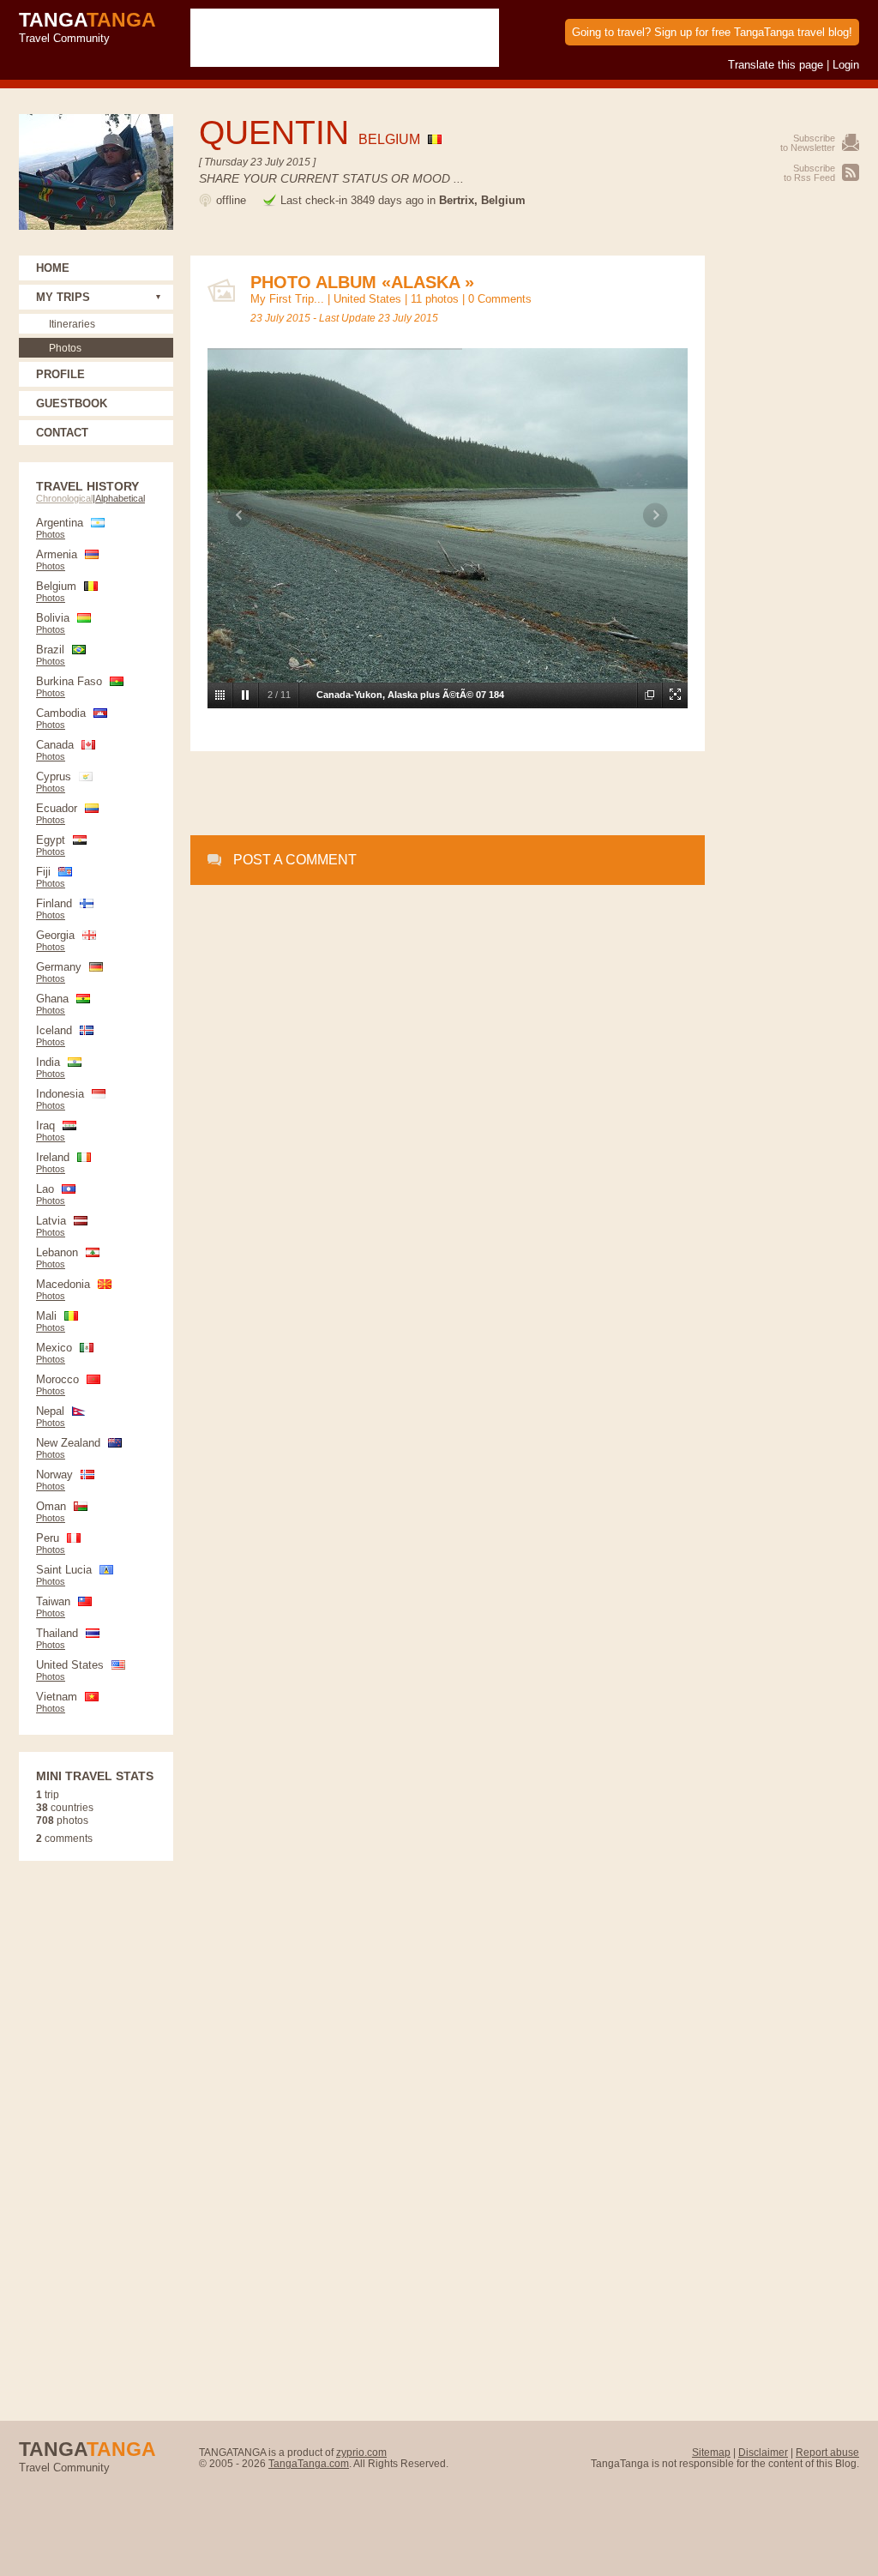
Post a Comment (295, 860)
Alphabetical (120, 498)
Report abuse (827, 2452)
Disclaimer (763, 2452)
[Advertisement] (448, 794)
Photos (65, 348)
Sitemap (711, 2452)
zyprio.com (361, 2452)
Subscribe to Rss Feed (809, 173)
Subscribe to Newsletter (808, 143)
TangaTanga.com (309, 2463)
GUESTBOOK (72, 403)
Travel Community (87, 27)
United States (367, 299)
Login (846, 65)
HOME (53, 268)
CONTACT (62, 433)
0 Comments (500, 299)
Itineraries (72, 324)
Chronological (64, 498)
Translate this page (776, 65)
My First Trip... (287, 299)
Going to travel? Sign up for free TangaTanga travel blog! (712, 32)
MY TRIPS (63, 297)
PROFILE (60, 374)
